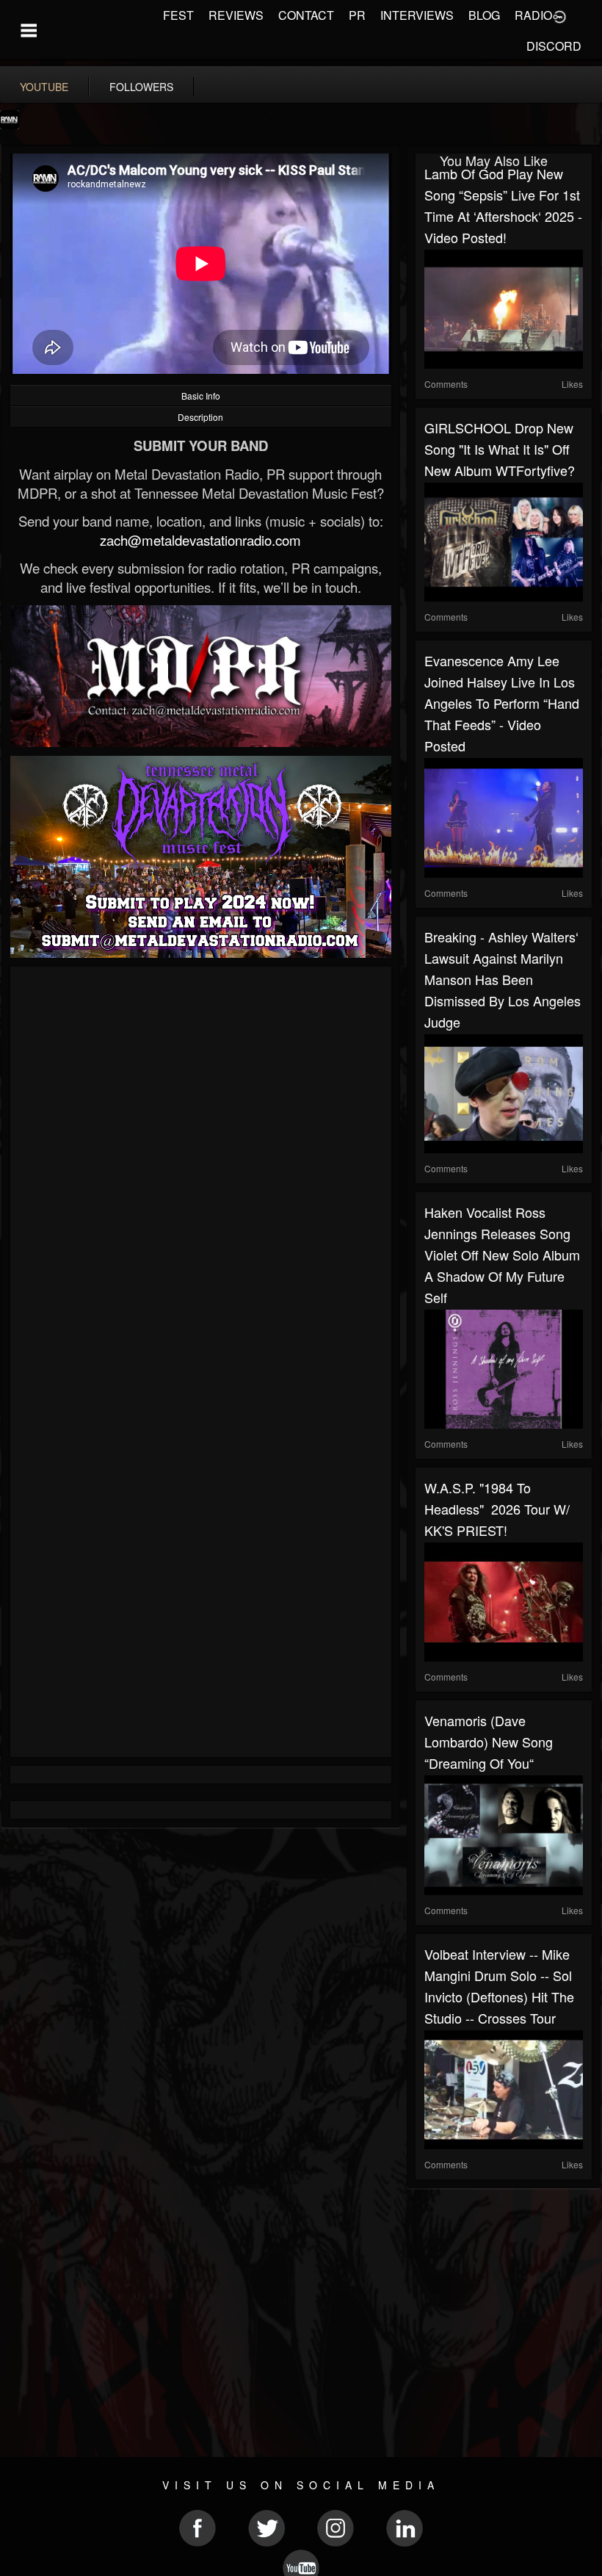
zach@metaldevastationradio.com (200, 540)
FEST (178, 15)
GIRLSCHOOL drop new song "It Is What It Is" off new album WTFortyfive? (500, 449)
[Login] (559, 15)
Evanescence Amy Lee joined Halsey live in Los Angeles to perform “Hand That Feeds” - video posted (502, 703)
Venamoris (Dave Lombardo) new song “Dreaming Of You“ (489, 1742)
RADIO (533, 15)
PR (357, 15)
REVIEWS (236, 15)
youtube (44, 87)
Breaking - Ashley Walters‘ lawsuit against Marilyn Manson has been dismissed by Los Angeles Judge (503, 979)
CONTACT (306, 15)
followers (141, 87)
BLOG (484, 15)
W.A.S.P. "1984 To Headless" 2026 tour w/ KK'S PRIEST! (497, 1509)
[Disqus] (201, 1172)
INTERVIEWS (417, 15)
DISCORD (554, 46)
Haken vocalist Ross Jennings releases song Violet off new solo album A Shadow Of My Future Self (502, 1255)
